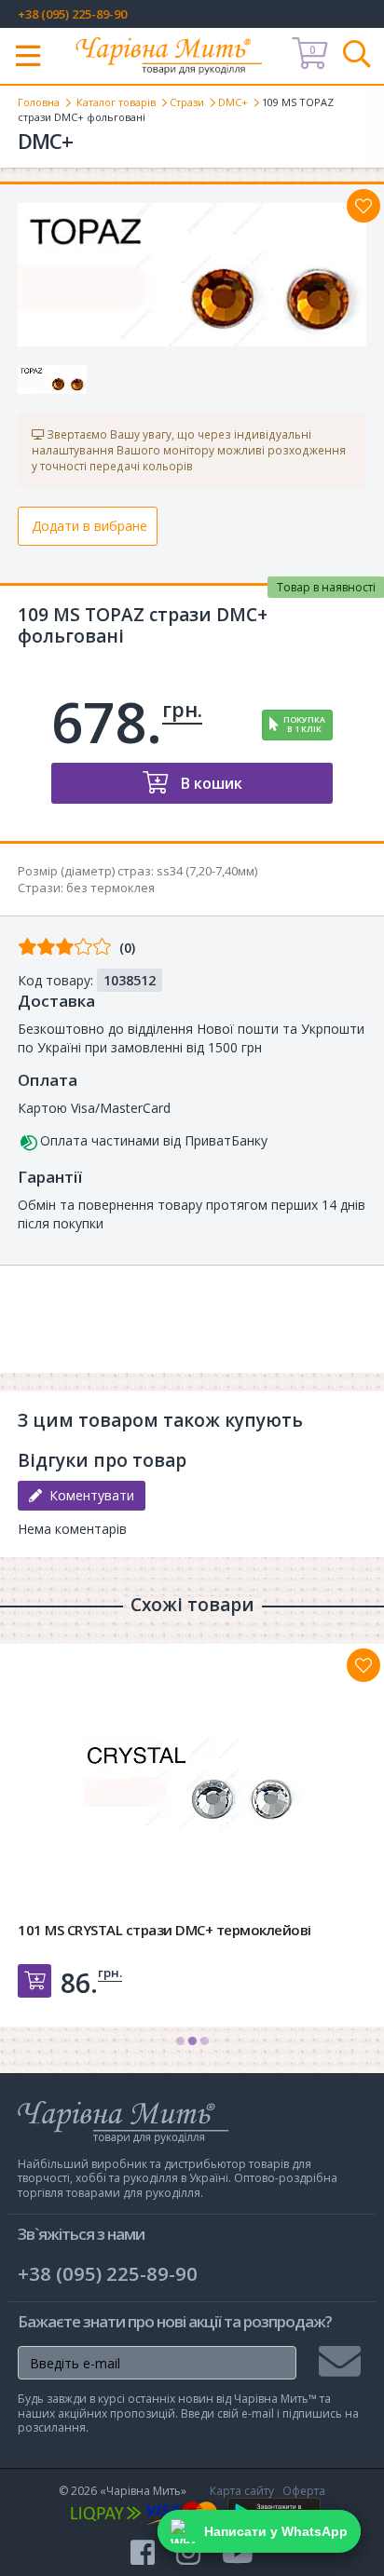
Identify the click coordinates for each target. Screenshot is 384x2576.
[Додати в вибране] (363, 206)
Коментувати (88, 1495)
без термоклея (110, 888)
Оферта (304, 2491)
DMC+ (233, 102)
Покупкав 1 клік (304, 725)
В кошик (210, 783)
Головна (39, 102)
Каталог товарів (116, 102)
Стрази (187, 102)
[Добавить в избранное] (363, 1665)
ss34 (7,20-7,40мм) (207, 871)
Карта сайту (242, 2491)
